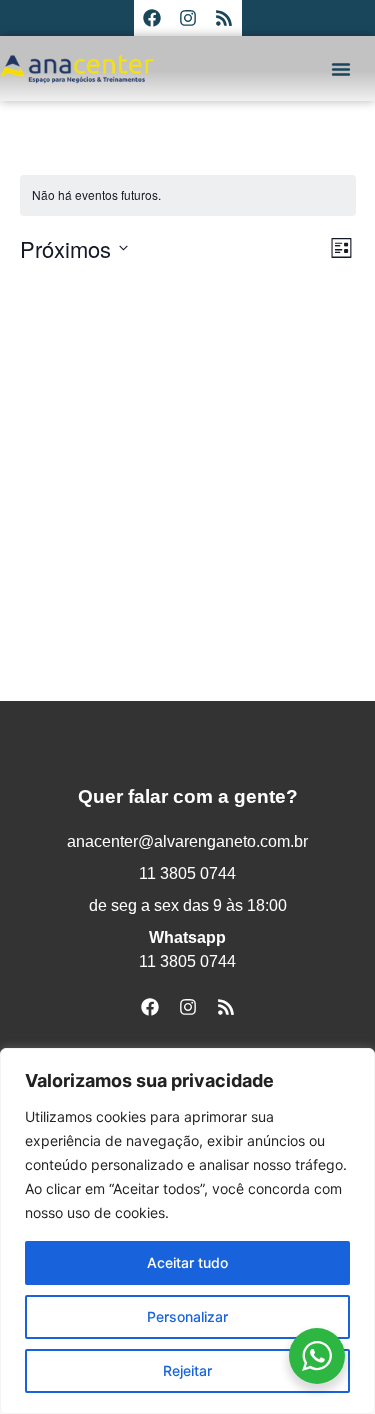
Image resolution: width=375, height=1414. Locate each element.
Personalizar (187, 1316)
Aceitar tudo (187, 1262)
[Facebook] (152, 18)
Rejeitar (187, 1370)
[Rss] (224, 18)
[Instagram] (188, 18)
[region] (187, 1231)
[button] (341, 69)
